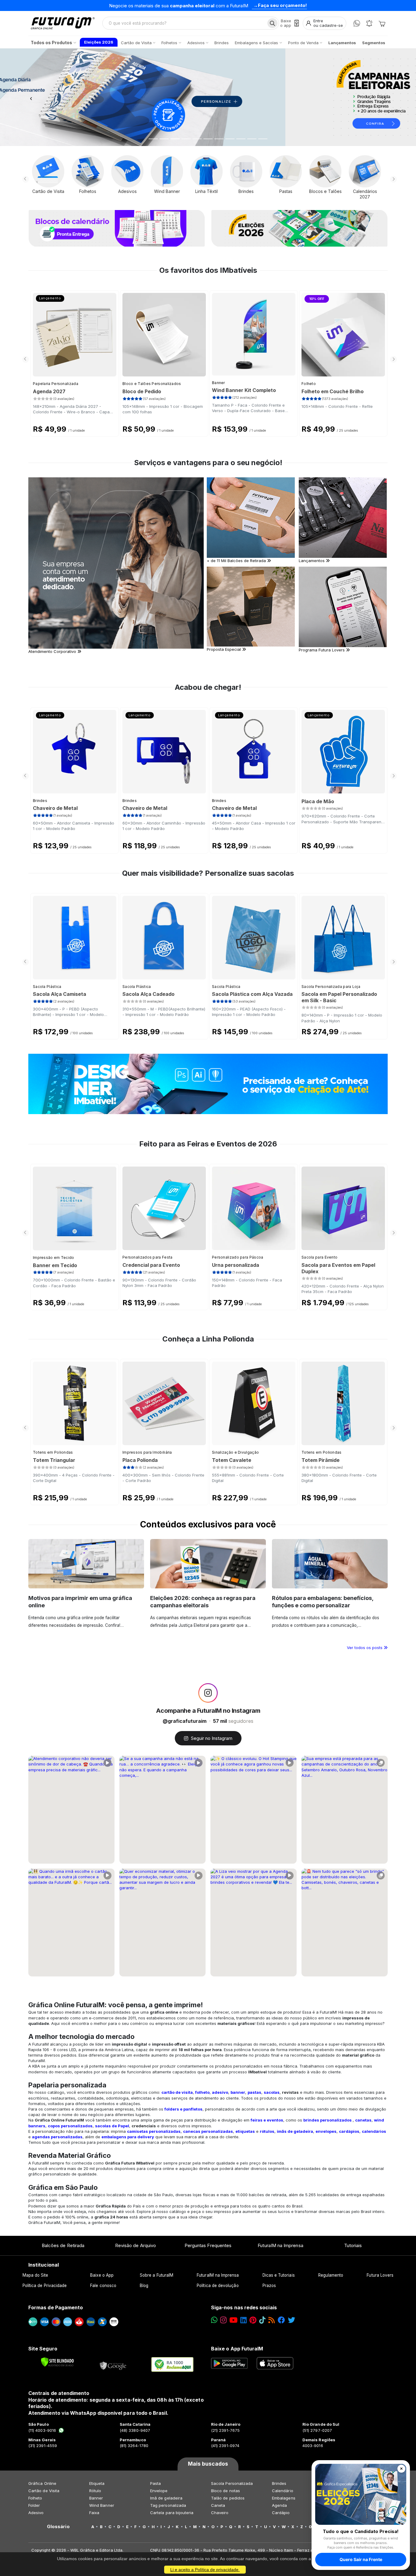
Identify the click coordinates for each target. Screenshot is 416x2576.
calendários (374, 2131)
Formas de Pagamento (56, 2307)
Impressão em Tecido (54, 1258)
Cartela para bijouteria (172, 2513)
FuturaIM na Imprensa (280, 2245)
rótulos (267, 2131)
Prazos (269, 2286)
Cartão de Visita (44, 2491)
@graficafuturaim (185, 1721)
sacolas (272, 2092)
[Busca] (272, 23)
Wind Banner (102, 2505)
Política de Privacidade (45, 2286)
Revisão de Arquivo (136, 2245)
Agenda (279, 2505)
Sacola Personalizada (232, 2483)
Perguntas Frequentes (208, 2245)
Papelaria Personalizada (56, 384)
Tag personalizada (168, 2505)
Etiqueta (97, 2483)
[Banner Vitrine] (208, 1084)
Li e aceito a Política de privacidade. (205, 2570)
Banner (219, 383)
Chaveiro (220, 2513)
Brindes (40, 801)
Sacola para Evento (319, 1257)
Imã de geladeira (166, 2498)
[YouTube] (233, 2320)
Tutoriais (353, 2245)
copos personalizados (70, 2126)
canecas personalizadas (208, 2131)
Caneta (218, 2505)
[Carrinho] (382, 23)
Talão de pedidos (228, 2498)
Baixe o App (102, 2275)
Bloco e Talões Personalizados (152, 384)
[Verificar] (57, 2362)
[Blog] (271, 2320)
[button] (31, 97)
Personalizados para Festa (148, 1257)
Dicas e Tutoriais (279, 2275)
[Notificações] (369, 23)
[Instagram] (223, 2320)
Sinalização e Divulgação (235, 1452)
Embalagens (284, 2498)
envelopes (326, 2131)
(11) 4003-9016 (42, 2430)
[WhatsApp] (357, 23)
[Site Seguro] (113, 2364)
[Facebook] (281, 2320)
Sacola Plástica (47, 987)
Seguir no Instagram (212, 1738)
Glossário (58, 2527)
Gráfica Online (42, 2483)
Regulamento (331, 2275)
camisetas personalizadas (154, 2131)
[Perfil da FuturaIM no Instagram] (208, 1693)
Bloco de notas (226, 2491)
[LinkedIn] (243, 2320)
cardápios (349, 2131)
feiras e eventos (267, 2120)
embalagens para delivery (128, 2137)
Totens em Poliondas (53, 1452)
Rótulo (95, 2491)
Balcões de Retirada (63, 2245)
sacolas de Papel (112, 2126)
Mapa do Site (35, 2275)
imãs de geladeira (295, 2131)
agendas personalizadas (57, 2137)
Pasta (155, 2483)
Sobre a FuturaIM (157, 2275)
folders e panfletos (183, 2109)
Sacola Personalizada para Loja (331, 987)
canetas (363, 2120)
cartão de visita (177, 2092)
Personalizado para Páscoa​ (238, 1257)
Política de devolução (218, 2286)
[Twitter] (291, 2320)
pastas (254, 2092)
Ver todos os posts (365, 1648)
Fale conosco (103, 2286)
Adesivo (36, 2513)
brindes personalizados (328, 2120)
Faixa (94, 2513)
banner (238, 2092)
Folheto (309, 384)
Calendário (283, 2491)
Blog (144, 2286)
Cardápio (281, 2513)
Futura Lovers (380, 2275)
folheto (202, 2092)
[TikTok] (262, 2320)
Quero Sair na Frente (361, 2559)
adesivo (220, 2092)
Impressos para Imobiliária (147, 1452)
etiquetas (245, 2131)
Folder (34, 2505)
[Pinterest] (253, 2320)
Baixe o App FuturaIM (237, 2349)
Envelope (159, 2491)
